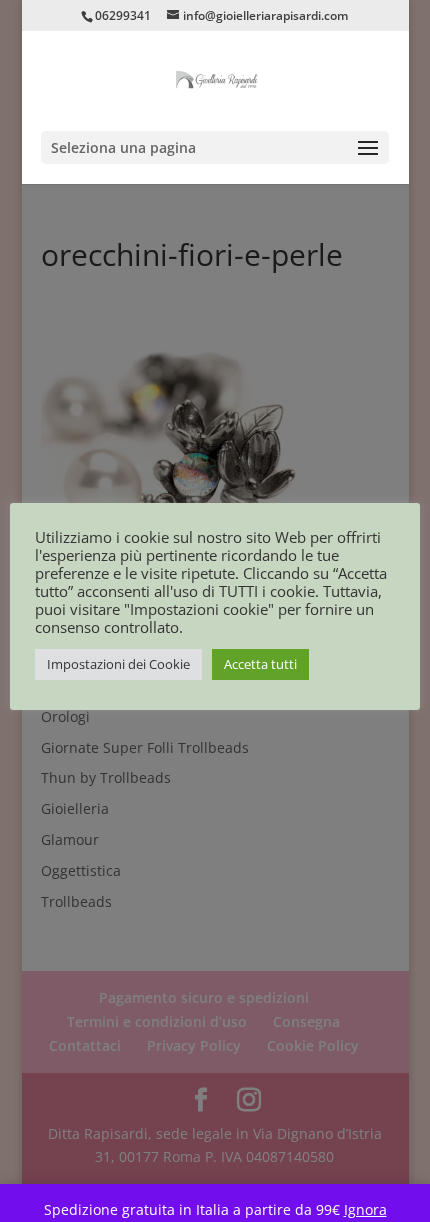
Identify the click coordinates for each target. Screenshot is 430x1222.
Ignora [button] (365, 1209)
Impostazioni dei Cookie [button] (118, 664)
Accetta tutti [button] (260, 664)
